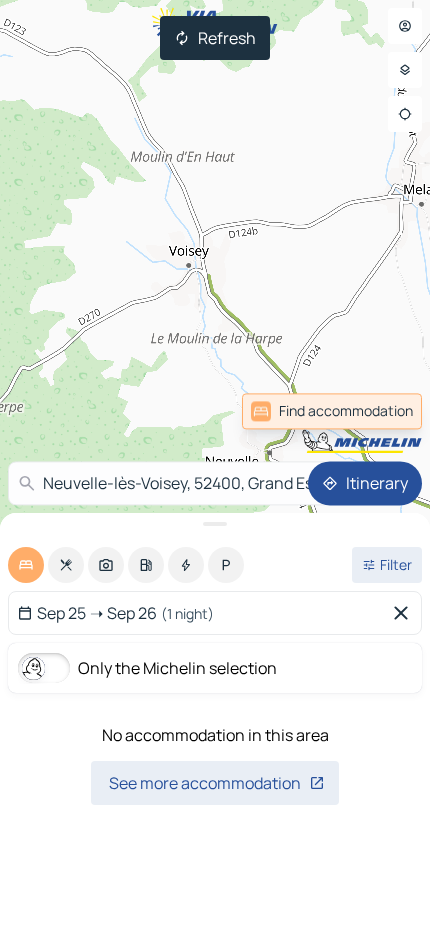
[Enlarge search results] (215, 524)
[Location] (405, 114)
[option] (26, 565)
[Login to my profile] (405, 26)
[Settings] (405, 70)
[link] (378, 411)
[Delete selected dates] (405, 613)
